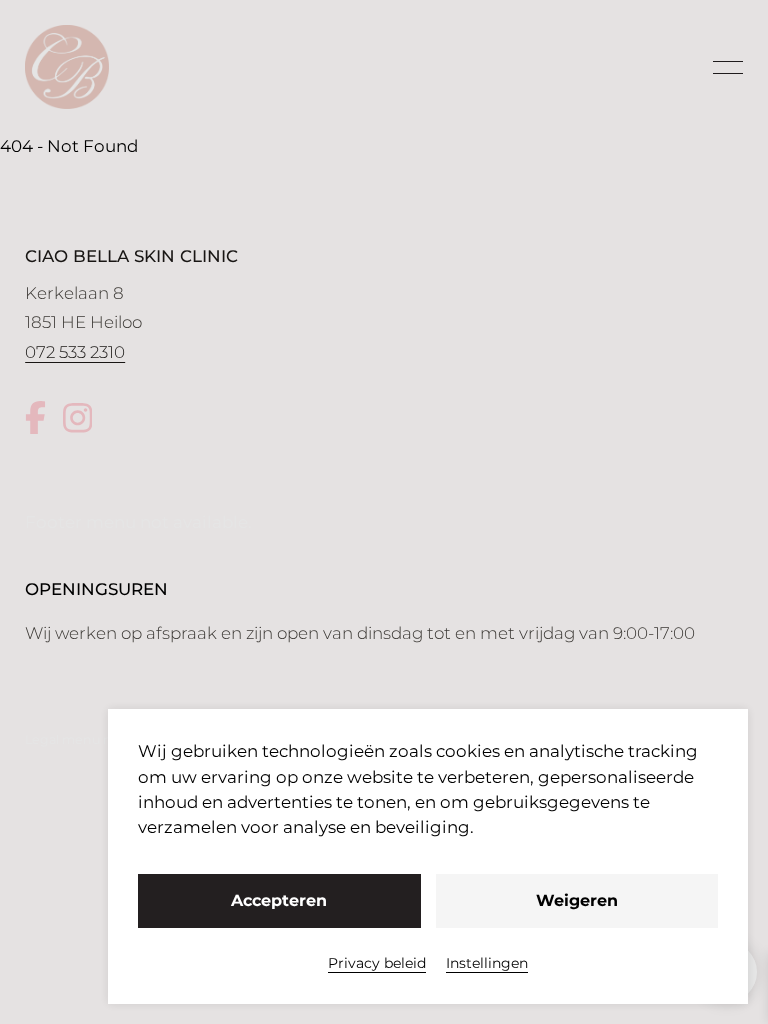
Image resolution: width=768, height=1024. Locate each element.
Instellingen (487, 963)
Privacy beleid (377, 963)
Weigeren (577, 900)
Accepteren (279, 900)
